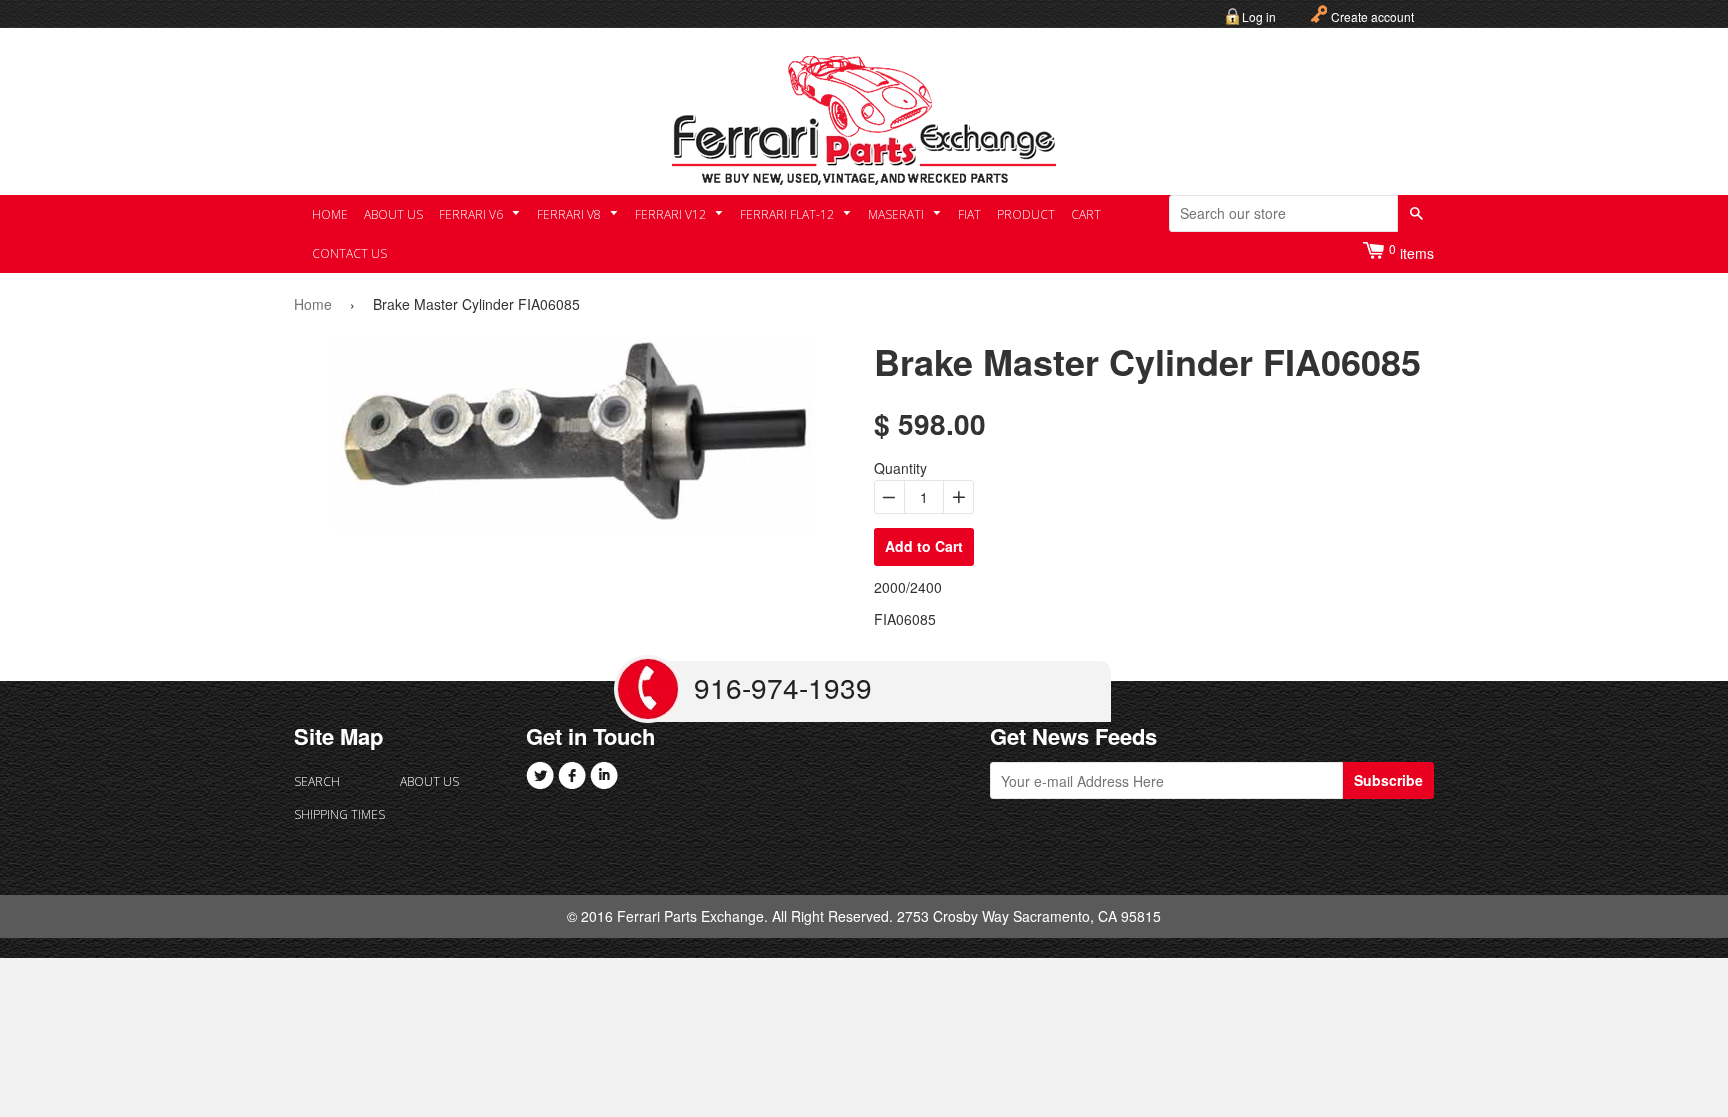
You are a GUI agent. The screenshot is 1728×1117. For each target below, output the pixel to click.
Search (317, 781)
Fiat (969, 214)
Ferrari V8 (570, 214)
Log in (1259, 16)
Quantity (900, 468)
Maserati (897, 214)
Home (330, 214)
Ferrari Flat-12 (788, 214)
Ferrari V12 (672, 214)
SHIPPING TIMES (339, 814)
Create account (1372, 16)
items (1411, 251)
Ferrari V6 (472, 214)
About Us (393, 214)
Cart (1086, 214)
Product (1026, 214)
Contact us (349, 253)
